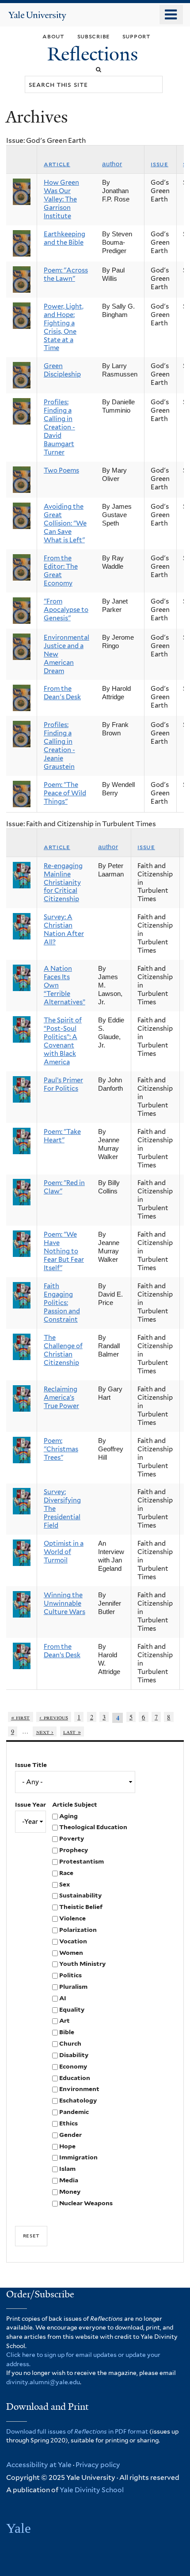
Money (70, 2192)
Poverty (72, 1838)
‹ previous (54, 1717)
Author (112, 164)
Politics (70, 1975)
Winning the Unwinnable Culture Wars (65, 1603)
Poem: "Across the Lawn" (66, 274)
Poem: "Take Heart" (62, 1136)
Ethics (68, 2123)
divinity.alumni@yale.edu (43, 2382)
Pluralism (73, 1987)
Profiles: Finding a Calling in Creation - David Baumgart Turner (59, 427)
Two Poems (61, 470)
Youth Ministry (82, 1964)
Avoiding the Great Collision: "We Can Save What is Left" (65, 523)
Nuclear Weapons (86, 2203)
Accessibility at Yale (39, 2465)
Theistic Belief (81, 1907)
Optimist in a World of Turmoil (64, 1552)
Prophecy (74, 1850)
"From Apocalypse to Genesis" (66, 610)
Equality (72, 2009)
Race (66, 1873)
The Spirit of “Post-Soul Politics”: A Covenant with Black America (63, 1041)
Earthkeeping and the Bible (65, 238)
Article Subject (75, 1804)
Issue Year (30, 1804)
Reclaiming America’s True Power (61, 1398)
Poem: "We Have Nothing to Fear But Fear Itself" (64, 1251)
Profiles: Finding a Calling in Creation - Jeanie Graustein (59, 746)
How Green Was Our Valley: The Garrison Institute (61, 199)
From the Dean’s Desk (62, 1651)
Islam (67, 2169)
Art (65, 2021)
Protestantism (82, 1861)
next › (45, 1732)
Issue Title (31, 1765)
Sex (65, 1884)
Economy (73, 2066)
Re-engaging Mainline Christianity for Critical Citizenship (63, 883)
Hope (67, 2146)
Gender (70, 2135)
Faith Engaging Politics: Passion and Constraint (62, 1303)
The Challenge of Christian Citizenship (63, 1350)
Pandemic (74, 2112)
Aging (68, 1816)
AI (63, 1998)
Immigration (78, 2157)
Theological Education (93, 1827)
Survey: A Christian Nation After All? (64, 930)
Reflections (95, 54)
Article (57, 164)
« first (21, 1717)
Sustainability (80, 1895)
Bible (67, 2032)
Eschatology (78, 2100)
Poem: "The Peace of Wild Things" (65, 793)
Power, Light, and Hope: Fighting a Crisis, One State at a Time (64, 327)
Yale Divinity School (92, 2490)
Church (70, 2043)
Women (71, 1953)
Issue (160, 164)
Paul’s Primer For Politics (63, 1084)
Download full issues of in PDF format (77, 2431)
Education (75, 2078)
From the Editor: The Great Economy (61, 571)
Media (69, 2180)
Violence (72, 1918)
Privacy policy (98, 2465)
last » (72, 1732)
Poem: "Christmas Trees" (61, 1449)
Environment (79, 2089)
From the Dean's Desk (62, 693)
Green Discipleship (62, 370)
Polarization (78, 1930)
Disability (74, 2055)
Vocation (73, 1941)
